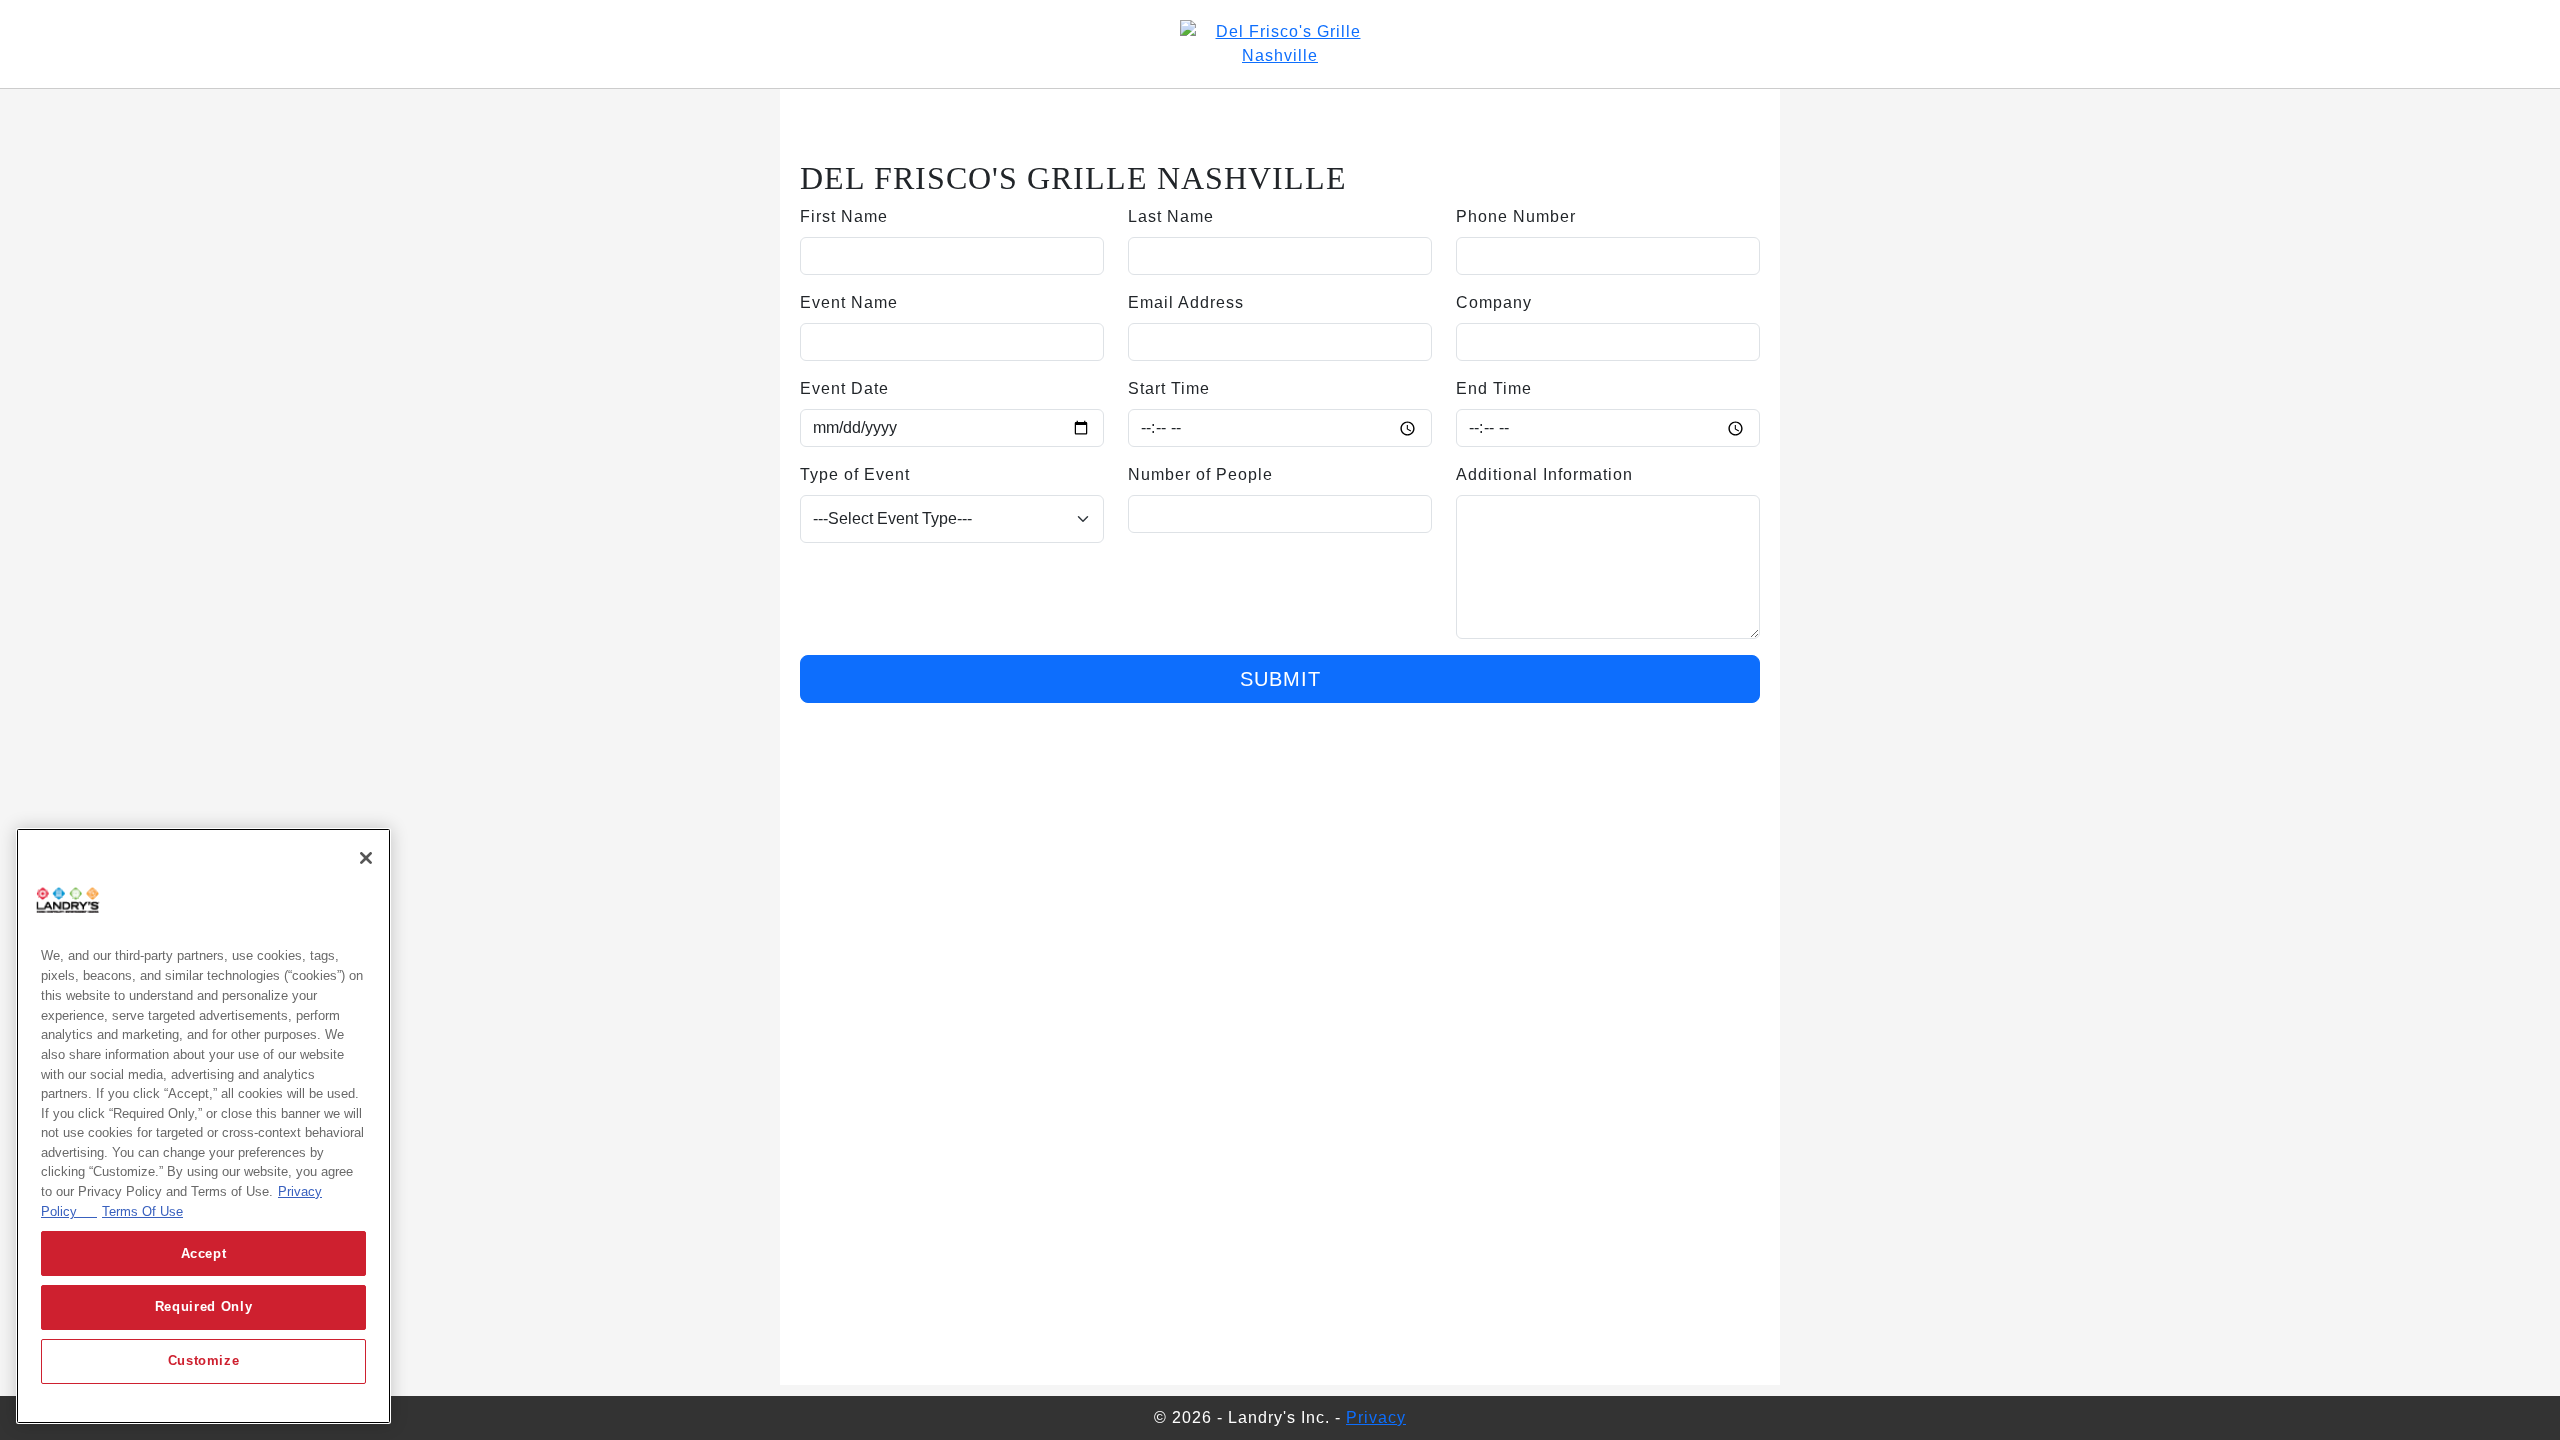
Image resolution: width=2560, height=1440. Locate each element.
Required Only (204, 1307)
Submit (1280, 679)
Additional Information (1544, 474)
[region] (203, 1126)
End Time (1494, 388)
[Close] (366, 858)
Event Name (849, 302)
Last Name (1171, 216)
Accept (204, 1253)
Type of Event (855, 474)
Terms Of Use (142, 1211)
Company (1494, 302)
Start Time (1169, 388)
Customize (204, 1361)
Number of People (1200, 474)
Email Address (1186, 302)
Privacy (1376, 1417)
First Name (844, 216)
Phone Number (1516, 216)
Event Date (844, 388)
